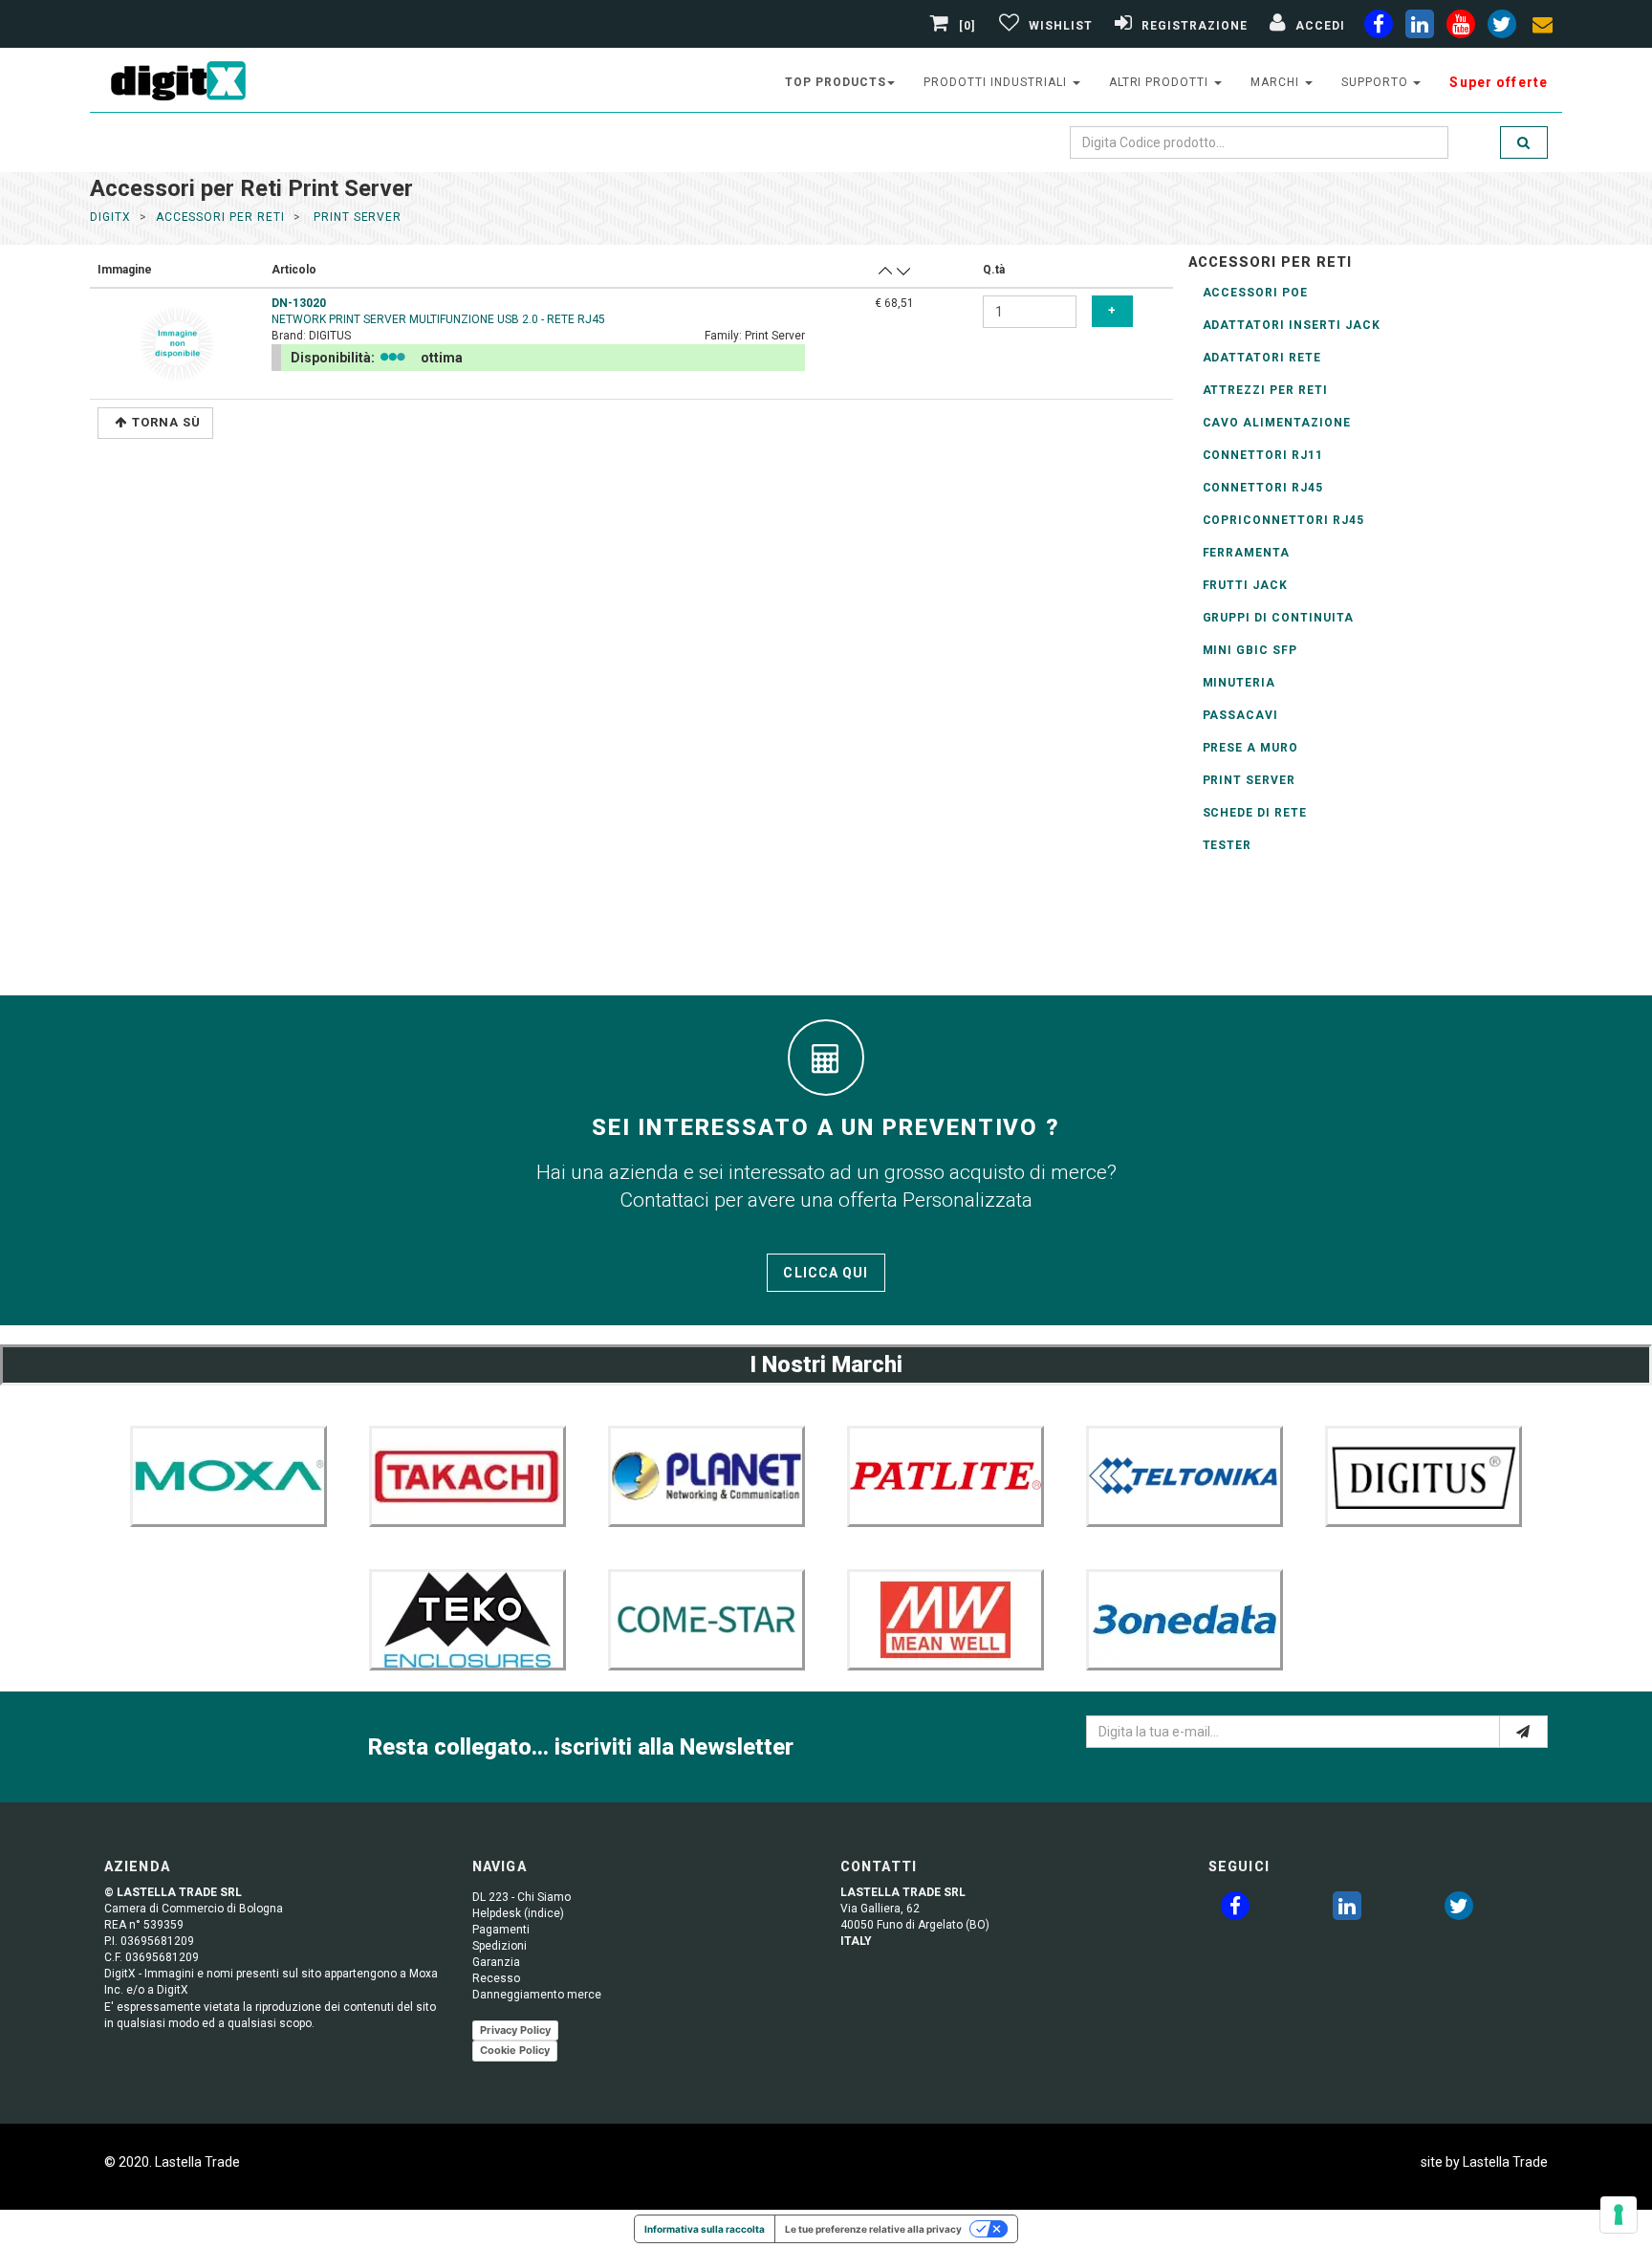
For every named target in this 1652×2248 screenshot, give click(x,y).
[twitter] (1459, 1910)
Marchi (1277, 82)
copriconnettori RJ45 (1283, 520)
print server (356, 217)
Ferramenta (1247, 553)
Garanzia (496, 1962)
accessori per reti (220, 217)
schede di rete (1255, 813)
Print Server (1250, 780)
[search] (1524, 142)
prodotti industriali (997, 82)
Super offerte (1499, 82)
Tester (1228, 845)
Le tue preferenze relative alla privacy (873, 2229)
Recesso (496, 1978)
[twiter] (1502, 28)
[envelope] (1543, 28)
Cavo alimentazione (1277, 423)
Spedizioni (500, 1946)
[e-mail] (1523, 1732)
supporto (1377, 82)
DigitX (110, 217)
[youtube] (1461, 28)
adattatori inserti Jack (1292, 325)
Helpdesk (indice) (518, 1913)
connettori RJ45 (1263, 488)
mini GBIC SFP (1250, 650)
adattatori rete (1262, 358)
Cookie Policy (515, 2050)
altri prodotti (1161, 82)
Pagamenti (501, 1930)
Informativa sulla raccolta (705, 2229)
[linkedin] (1420, 28)
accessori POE (1255, 293)
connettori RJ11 (1263, 455)
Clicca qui (826, 1273)
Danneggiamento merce (537, 1995)
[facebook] (1379, 28)
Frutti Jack (1246, 585)
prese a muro (1251, 748)
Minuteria (1239, 683)
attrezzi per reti (1265, 390)
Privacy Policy (515, 2030)
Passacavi (1241, 715)
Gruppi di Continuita (1278, 618)
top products (836, 82)
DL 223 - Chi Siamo (522, 1897)
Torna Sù (166, 422)
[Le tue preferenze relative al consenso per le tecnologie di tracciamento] (1619, 2215)
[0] (967, 26)
